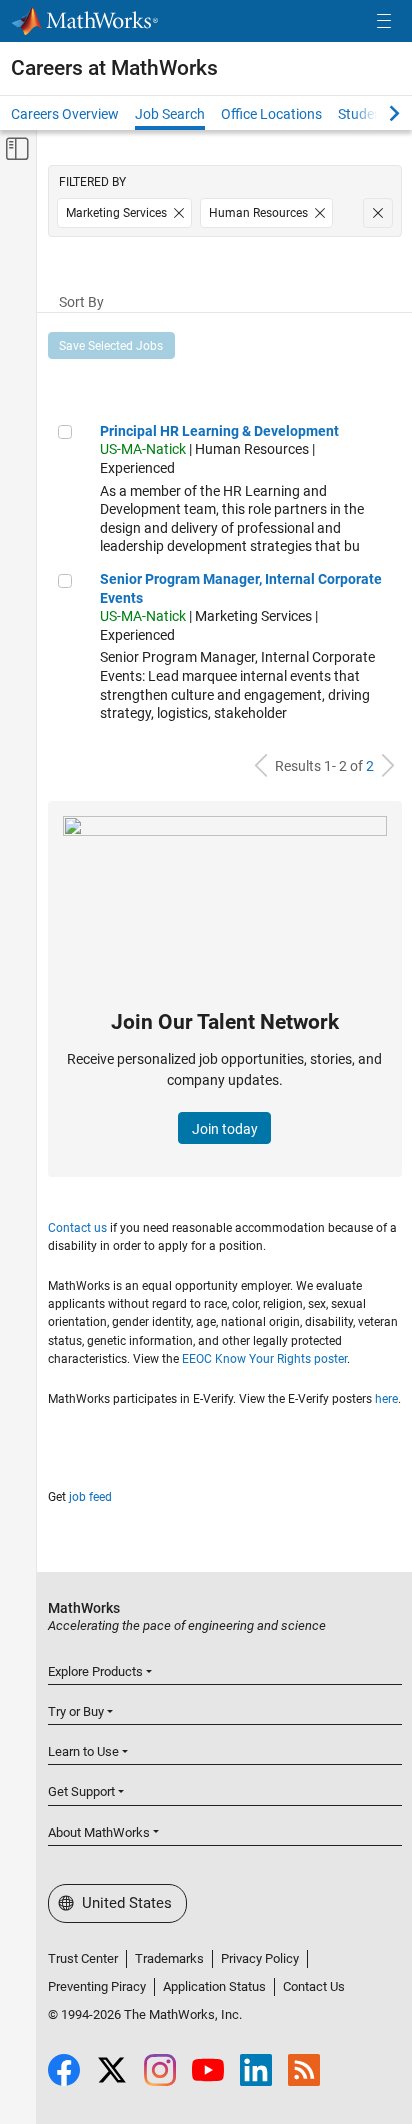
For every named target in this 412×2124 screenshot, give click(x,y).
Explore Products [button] (95, 1671)
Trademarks (169, 1958)
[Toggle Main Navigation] (384, 21)
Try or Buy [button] (76, 1711)
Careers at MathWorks (114, 68)
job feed (90, 1497)
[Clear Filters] (378, 213)
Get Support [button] (81, 1791)
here (386, 1399)
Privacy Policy (260, 1958)
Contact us (77, 1228)
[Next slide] (377, 113)
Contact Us (314, 1986)
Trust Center (83, 1958)
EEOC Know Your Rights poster (264, 1359)
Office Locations (271, 114)
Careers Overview (65, 114)
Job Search (170, 114)
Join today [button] (225, 1129)
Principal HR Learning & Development (219, 431)
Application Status (214, 1986)
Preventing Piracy (97, 1986)
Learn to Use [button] (83, 1751)
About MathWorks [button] (99, 1832)
